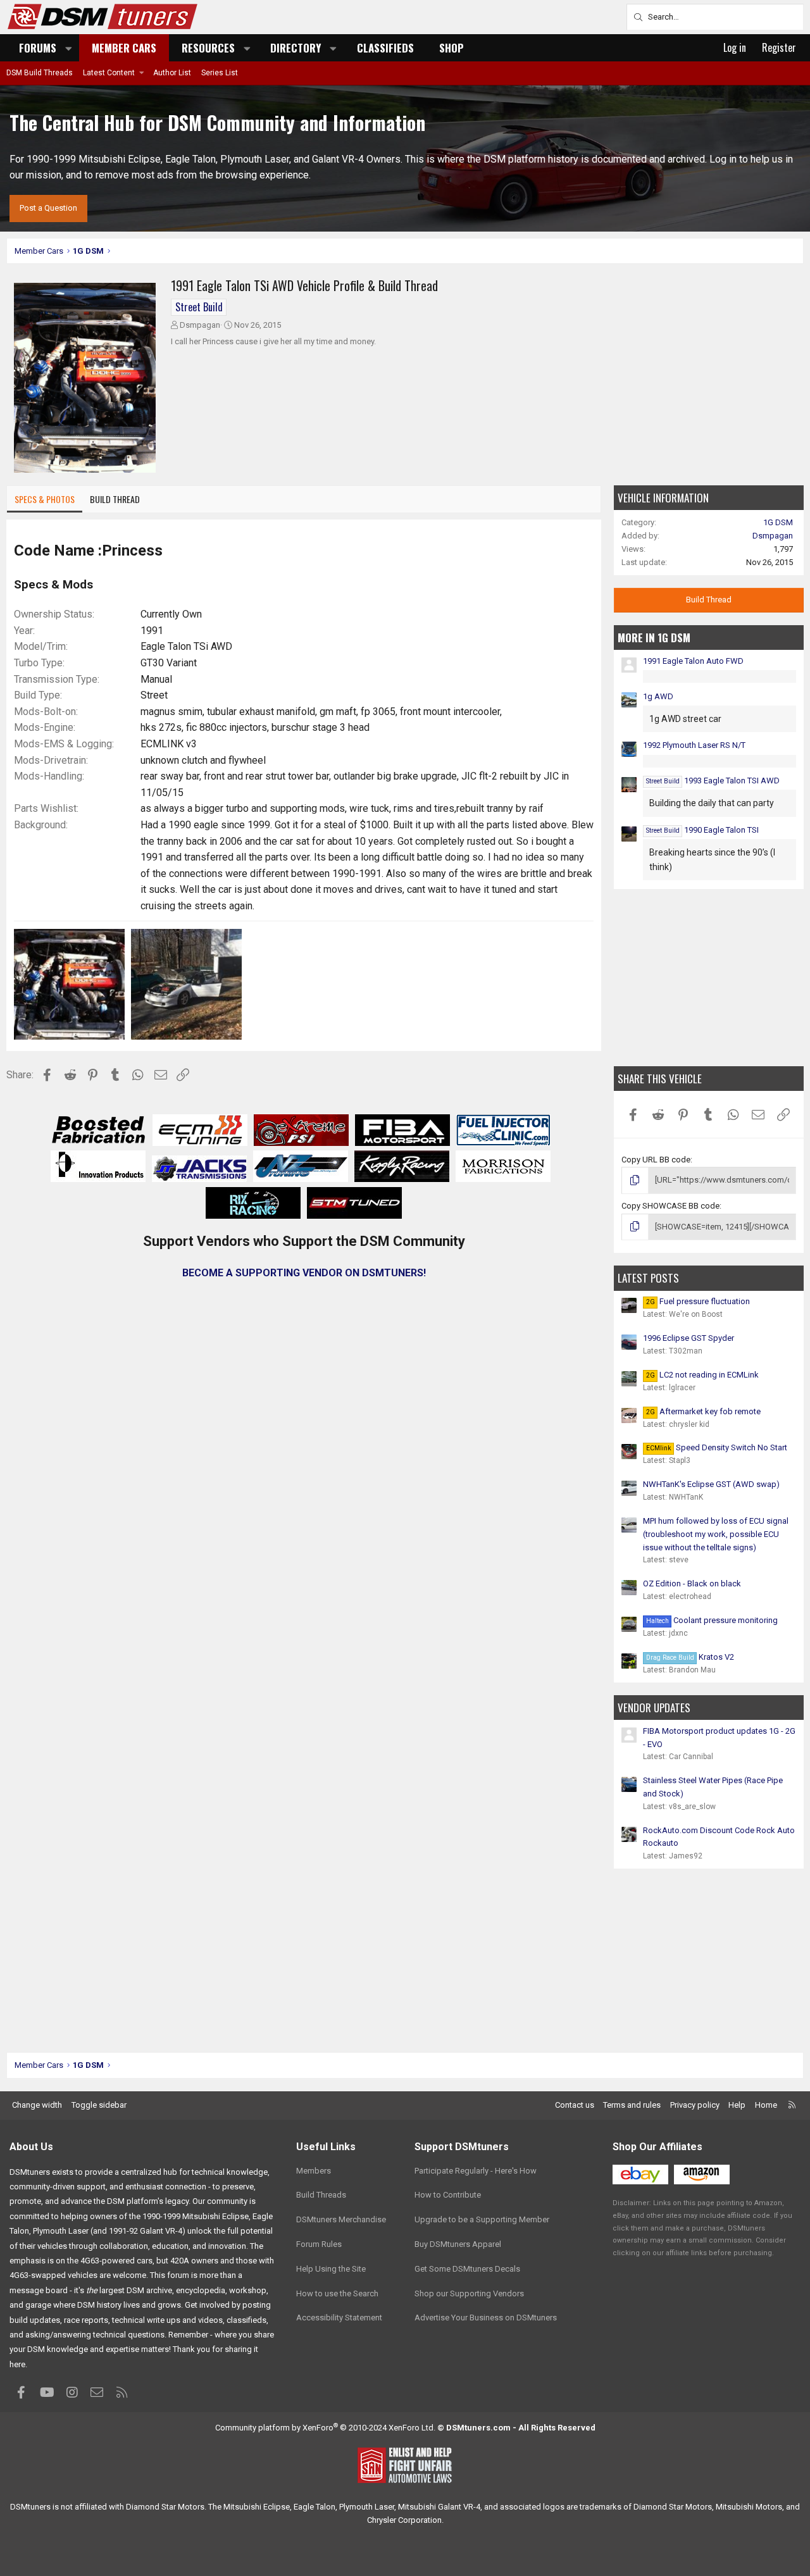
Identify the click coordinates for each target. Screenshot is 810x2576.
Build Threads (321, 2195)
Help (737, 2105)
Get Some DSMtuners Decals (467, 2269)
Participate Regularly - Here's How (476, 2171)
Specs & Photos (45, 499)
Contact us (575, 2105)
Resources (208, 48)
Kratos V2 (690, 1657)
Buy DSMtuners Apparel (458, 2244)
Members (314, 2171)
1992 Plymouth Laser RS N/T (694, 745)
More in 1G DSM (654, 638)
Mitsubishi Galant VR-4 (439, 2507)
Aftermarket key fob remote (703, 1411)
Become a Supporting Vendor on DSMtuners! (304, 1273)
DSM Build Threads (40, 73)
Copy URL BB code (656, 1160)
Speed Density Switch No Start (717, 1447)
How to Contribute (448, 2195)
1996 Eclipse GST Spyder (688, 1338)
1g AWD (658, 696)
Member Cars (124, 48)
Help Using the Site (331, 2269)
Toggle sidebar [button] (99, 2105)
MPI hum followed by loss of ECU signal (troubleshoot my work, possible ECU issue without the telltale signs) (716, 1534)
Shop (452, 48)
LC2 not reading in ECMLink (702, 1375)
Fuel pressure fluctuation (698, 1301)
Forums (38, 48)
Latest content (109, 73)
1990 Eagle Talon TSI (702, 830)
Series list (220, 73)
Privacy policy (695, 2105)
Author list (172, 73)
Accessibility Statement (339, 2318)
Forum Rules (319, 2244)
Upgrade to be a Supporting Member (482, 2219)
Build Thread (115, 499)
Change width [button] (37, 2105)
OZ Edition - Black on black (692, 1584)
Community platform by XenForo (325, 2428)
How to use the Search (337, 2293)
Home (766, 2105)
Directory (296, 48)
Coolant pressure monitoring (712, 1620)
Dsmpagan (200, 325)
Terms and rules (632, 2105)
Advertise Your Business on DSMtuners (486, 2318)
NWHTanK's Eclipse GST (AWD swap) (711, 1484)
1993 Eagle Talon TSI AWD (713, 781)
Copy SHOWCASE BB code (670, 1206)
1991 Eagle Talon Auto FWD (693, 661)
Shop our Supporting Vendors (469, 2293)
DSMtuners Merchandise (341, 2219)
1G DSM (778, 522)
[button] (69, 48)
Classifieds (385, 48)
